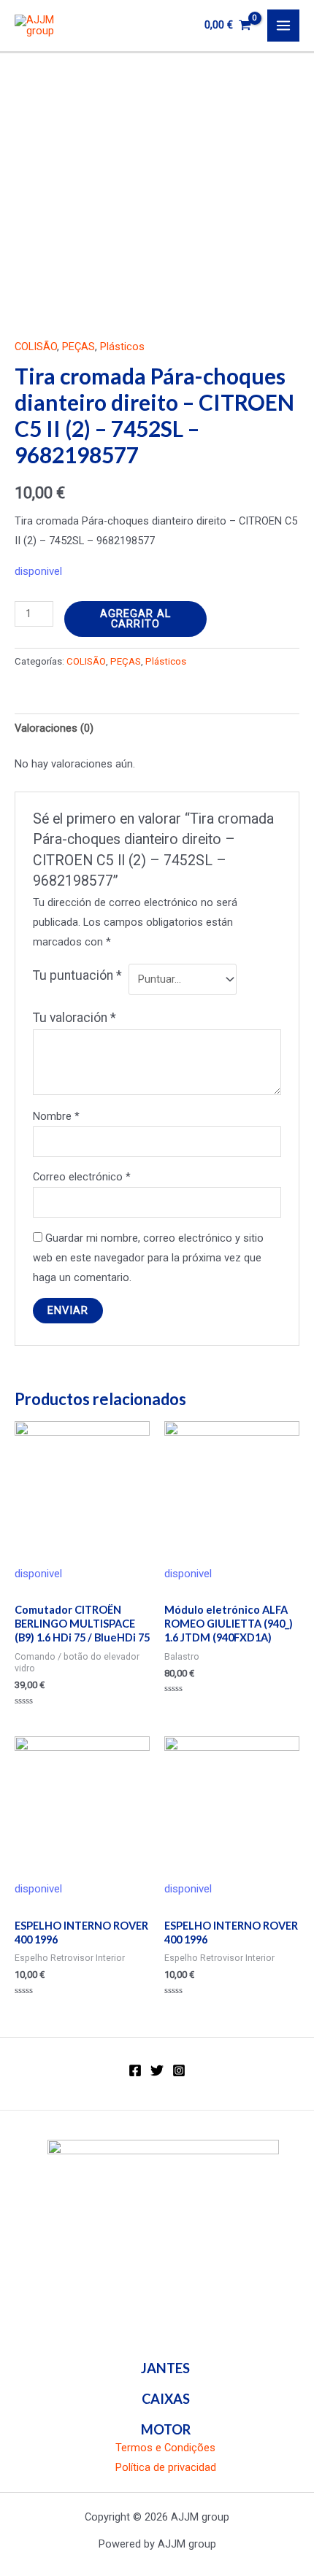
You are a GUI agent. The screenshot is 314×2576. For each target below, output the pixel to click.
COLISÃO (36, 347)
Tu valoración (74, 1018)
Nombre (56, 1116)
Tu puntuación (77, 975)
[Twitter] (157, 2070)
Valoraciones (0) (54, 728)
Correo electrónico (82, 1177)
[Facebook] (135, 2070)
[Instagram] (179, 2070)
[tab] (157, 729)
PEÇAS (78, 347)
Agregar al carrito (135, 619)
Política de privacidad (166, 2467)
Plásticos (122, 347)
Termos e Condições (165, 2448)
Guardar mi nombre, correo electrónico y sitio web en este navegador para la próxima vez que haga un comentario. (148, 1258)
